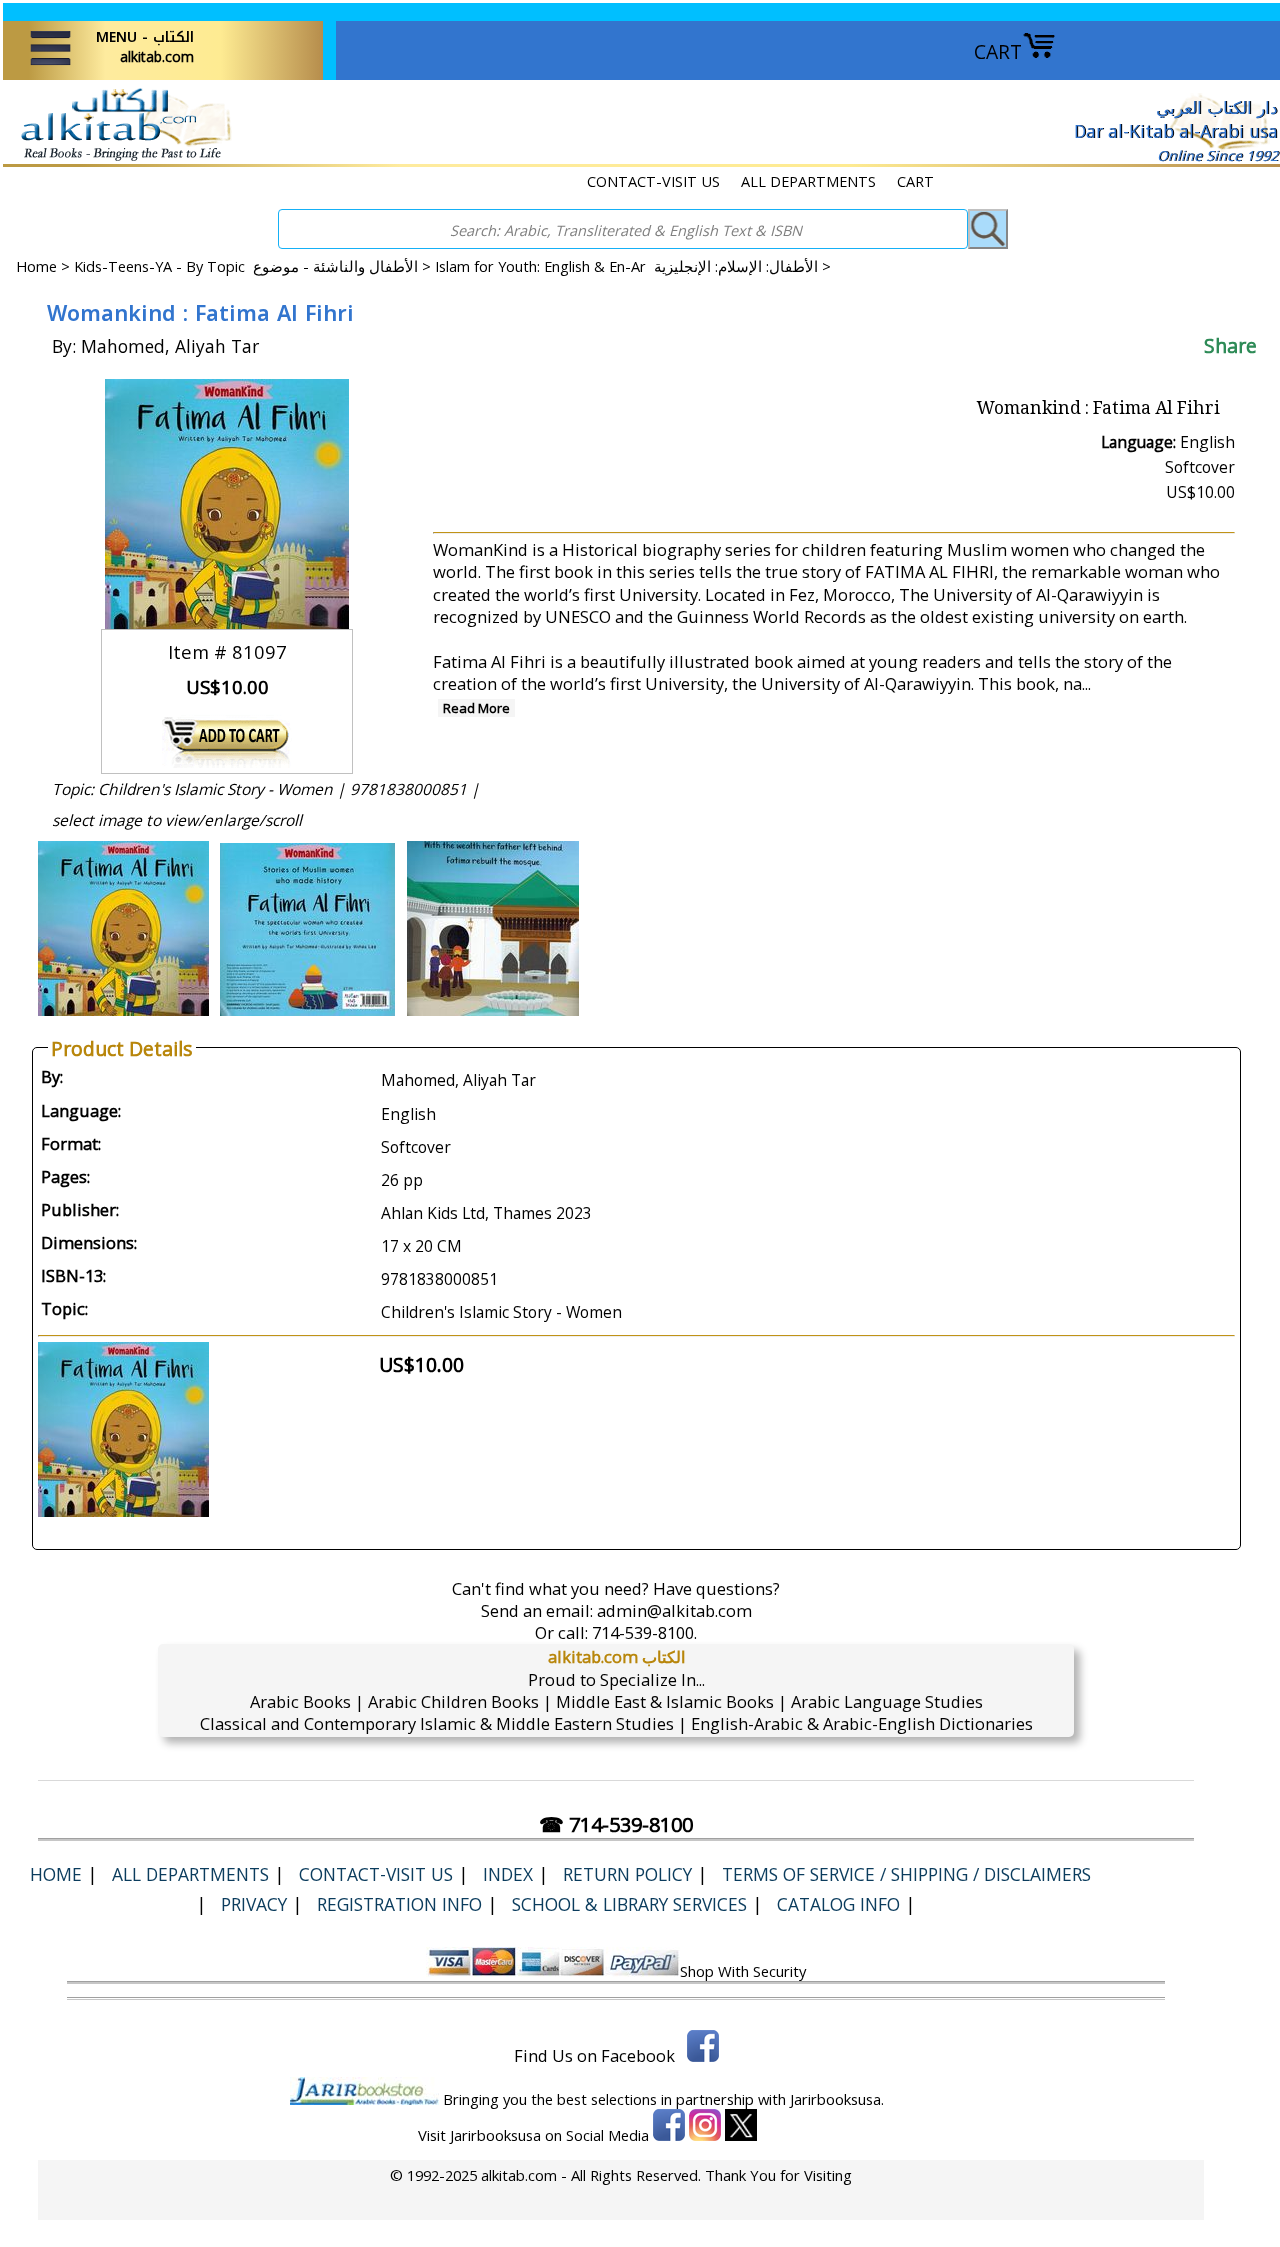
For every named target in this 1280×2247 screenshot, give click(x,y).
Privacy (254, 1904)
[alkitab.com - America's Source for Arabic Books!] (120, 158)
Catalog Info (838, 1904)
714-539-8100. (644, 1632)
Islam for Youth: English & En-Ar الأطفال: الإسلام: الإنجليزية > (633, 266)
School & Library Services (629, 1904)
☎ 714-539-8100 (616, 1824)
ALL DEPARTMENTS (808, 181)
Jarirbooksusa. (837, 2099)
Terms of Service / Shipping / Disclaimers (906, 1874)
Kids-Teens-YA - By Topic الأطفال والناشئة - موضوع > (254, 266)
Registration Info (399, 1904)
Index (508, 1874)
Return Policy (627, 1874)
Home (36, 266)
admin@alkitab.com (674, 1610)
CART (998, 51)
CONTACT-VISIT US (653, 181)
